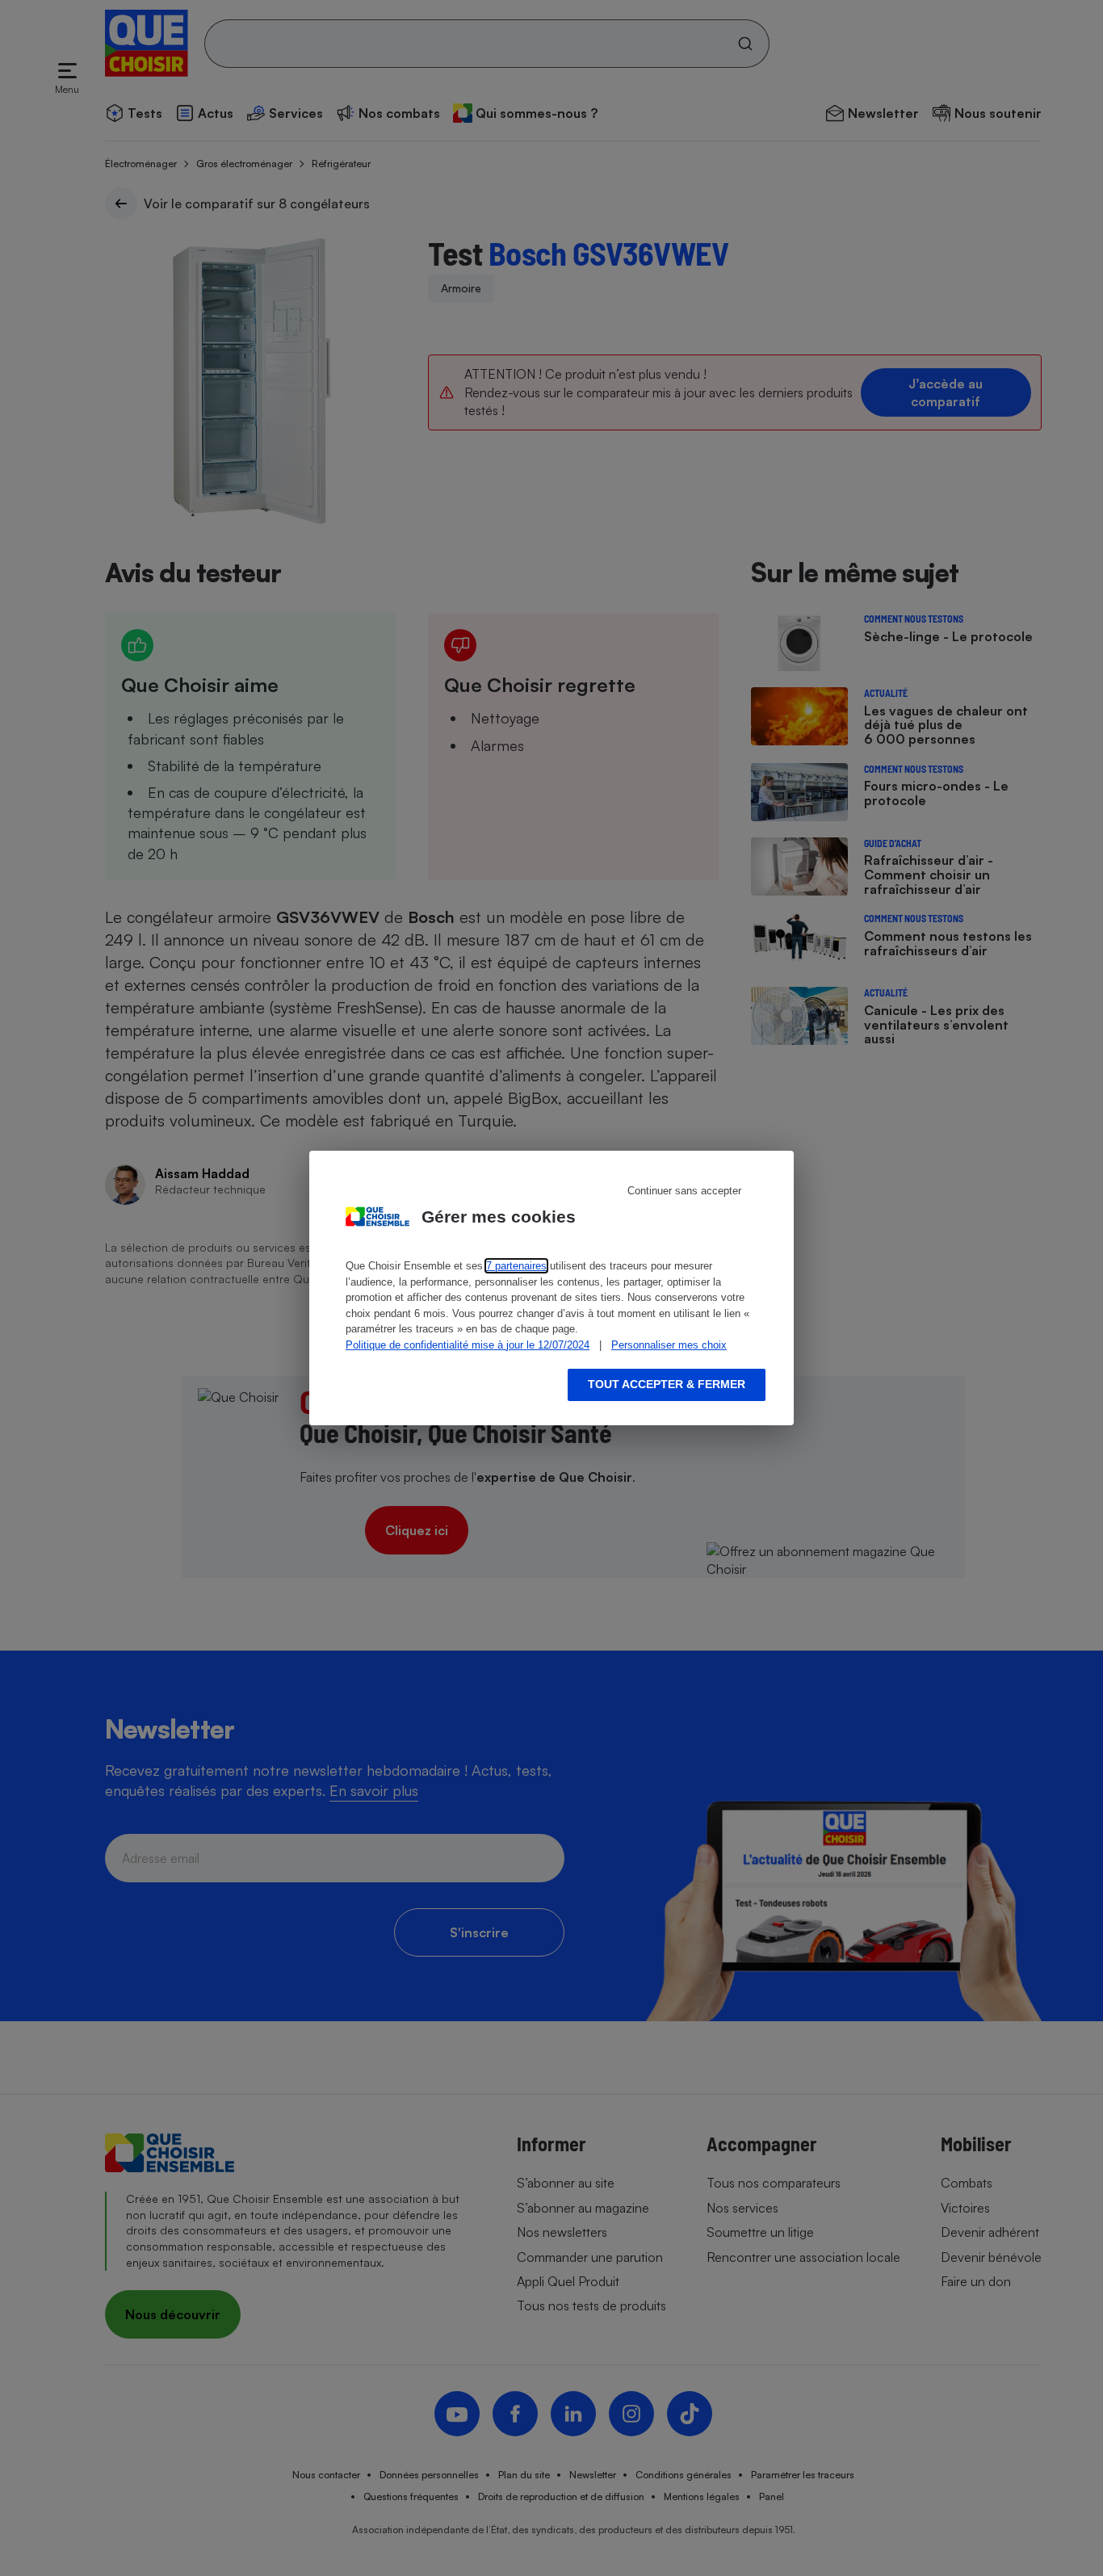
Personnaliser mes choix (669, 1345)
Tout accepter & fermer (667, 1384)
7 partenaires (516, 1266)
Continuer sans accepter (684, 1191)
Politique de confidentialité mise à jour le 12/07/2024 (468, 1345)
